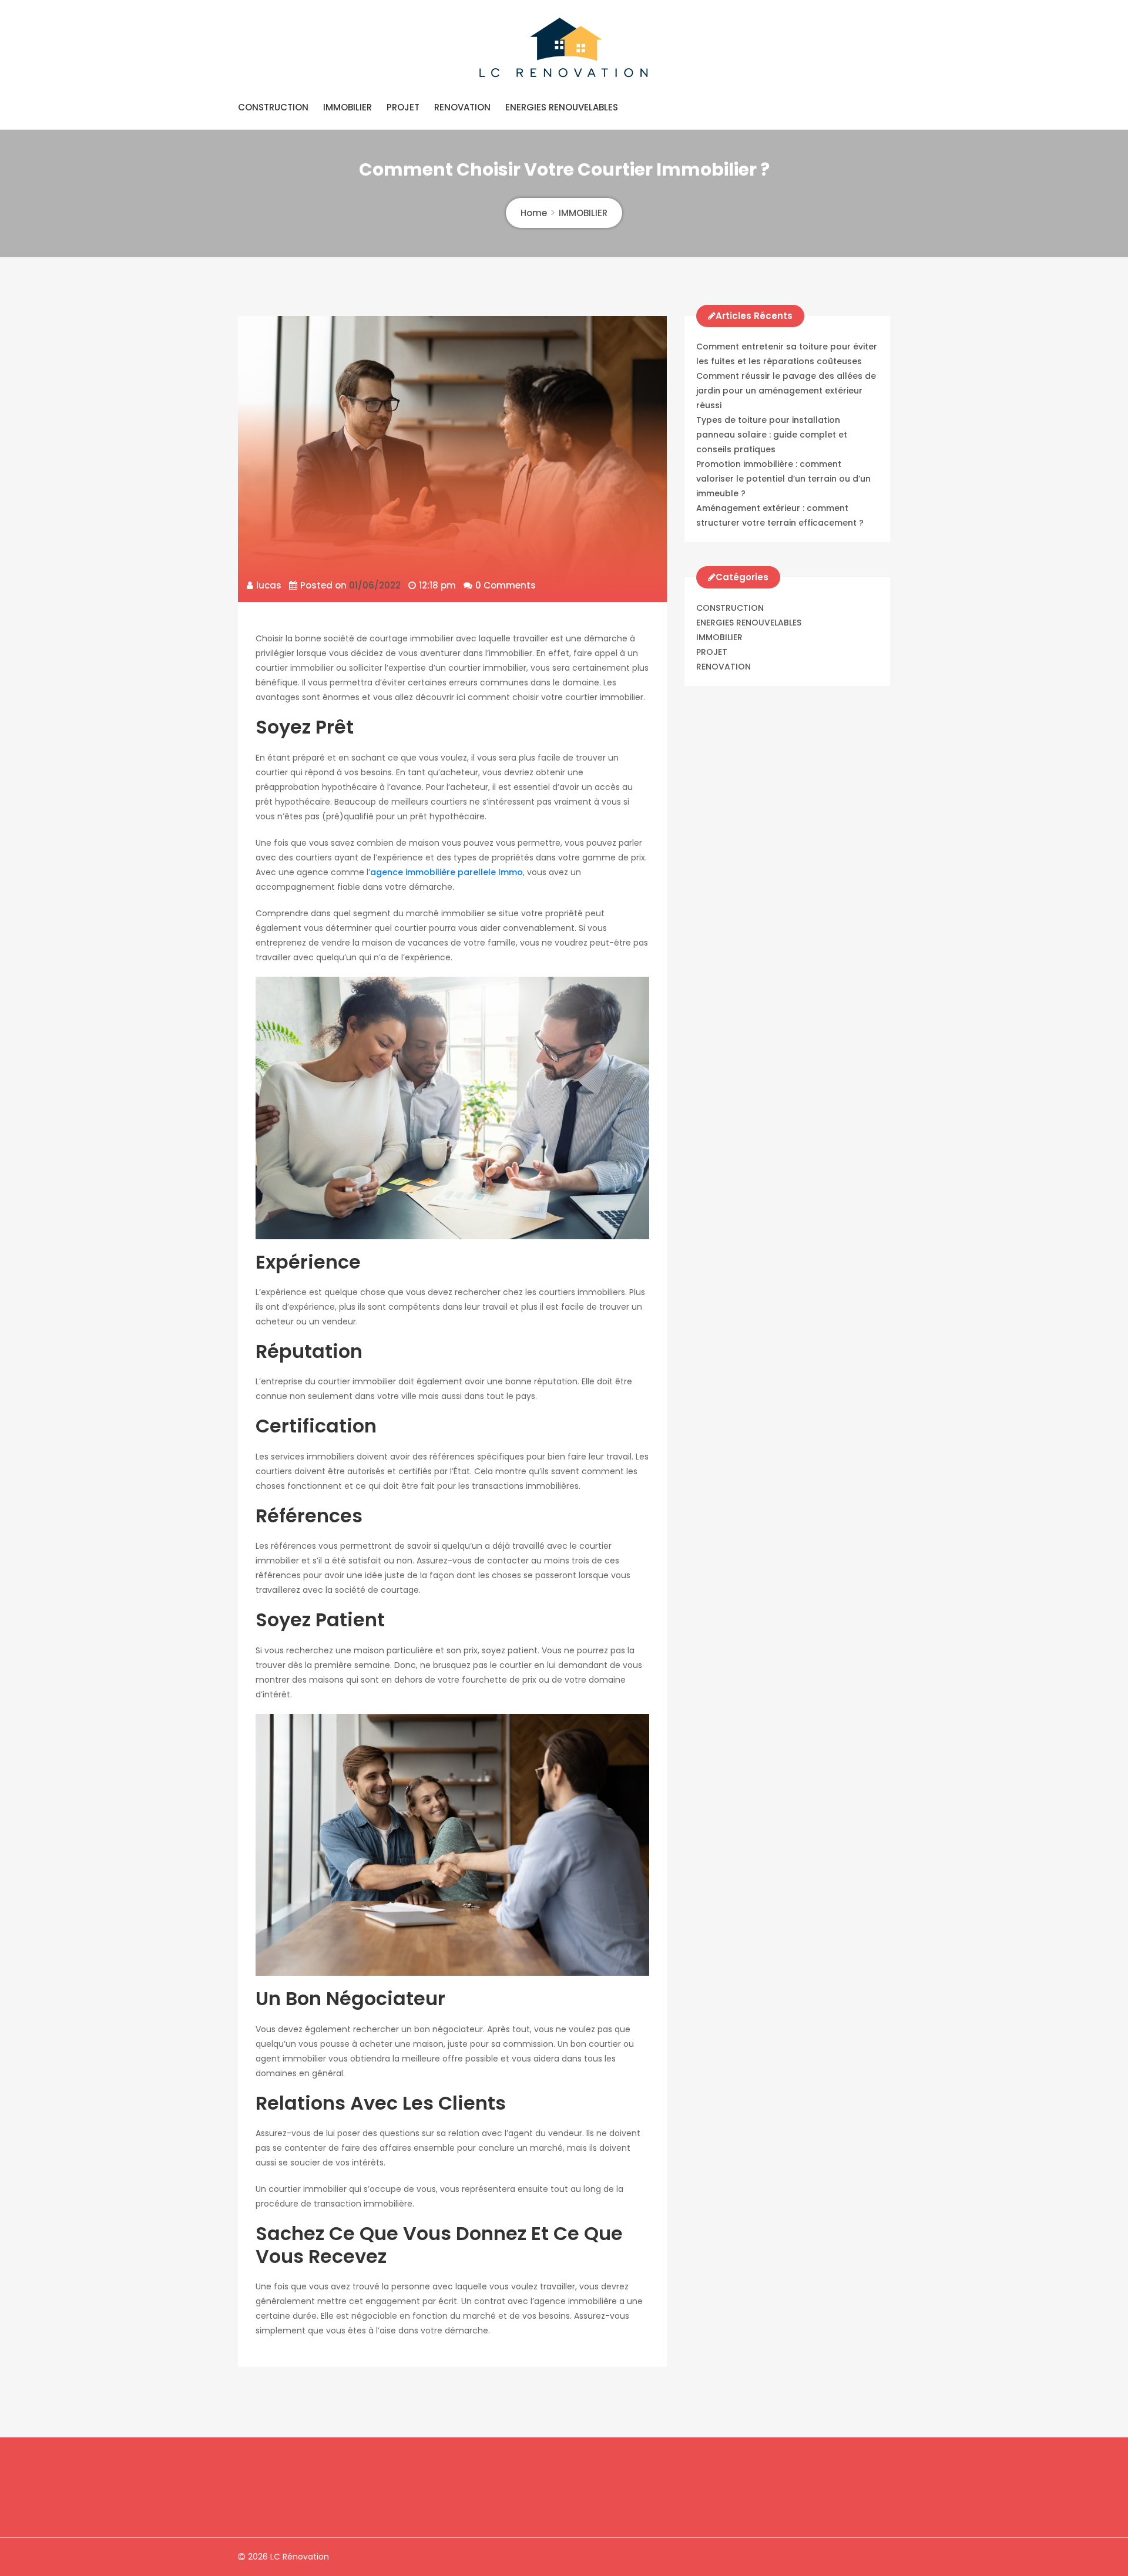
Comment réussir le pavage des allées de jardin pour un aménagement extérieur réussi (786, 391)
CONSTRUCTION (273, 107)
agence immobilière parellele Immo (446, 872)
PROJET (403, 107)
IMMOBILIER (348, 107)
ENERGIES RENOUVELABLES (562, 107)
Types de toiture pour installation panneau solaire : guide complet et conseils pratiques (772, 435)
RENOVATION (462, 107)
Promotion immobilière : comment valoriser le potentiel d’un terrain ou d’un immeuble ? (783, 479)
